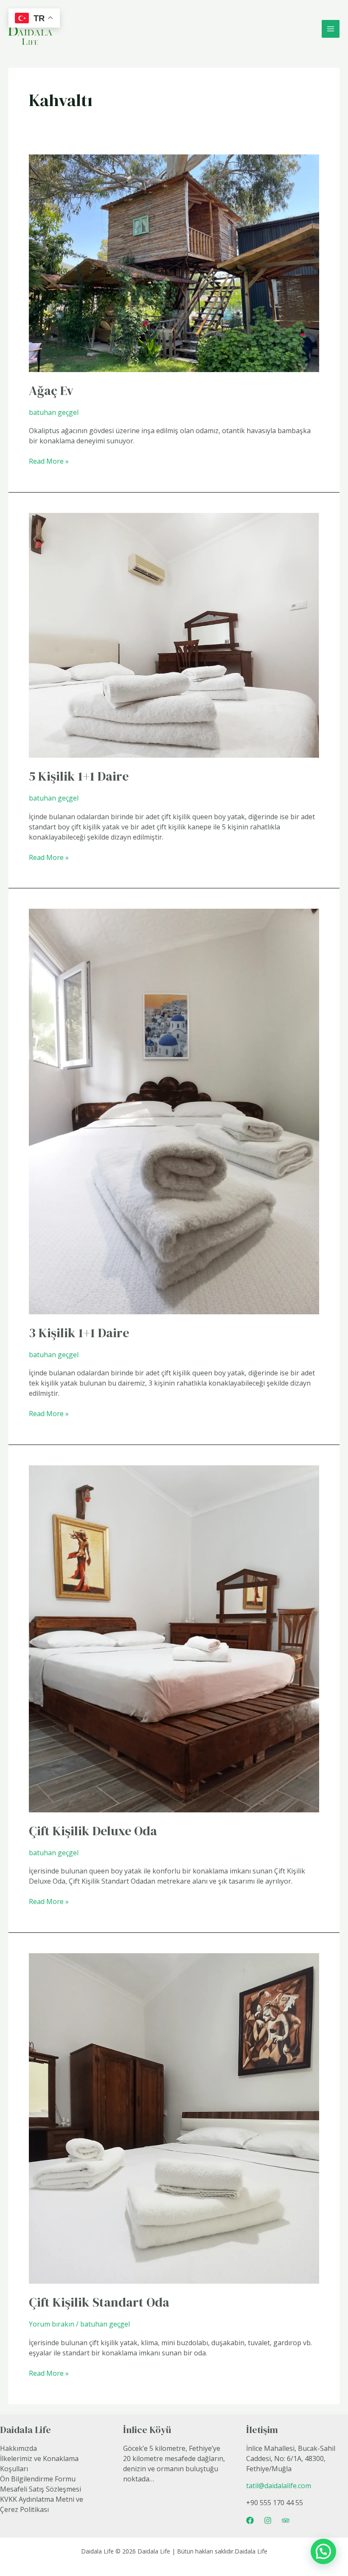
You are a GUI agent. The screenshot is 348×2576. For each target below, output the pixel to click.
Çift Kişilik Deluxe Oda (93, 1831)
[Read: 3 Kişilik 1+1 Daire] (174, 1111)
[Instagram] (268, 2520)
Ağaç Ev (51, 391)
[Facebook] (250, 2520)
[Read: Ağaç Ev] (174, 263)
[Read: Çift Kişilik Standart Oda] (174, 2118)
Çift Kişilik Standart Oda (99, 2302)
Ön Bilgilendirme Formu (38, 2479)
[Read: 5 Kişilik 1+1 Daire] (174, 635)
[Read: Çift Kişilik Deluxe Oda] (174, 1638)
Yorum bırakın (52, 2324)
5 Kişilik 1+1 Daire (79, 776)
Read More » (49, 461)
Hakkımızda (18, 2448)
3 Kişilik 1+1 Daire (79, 1333)
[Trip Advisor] (286, 2520)
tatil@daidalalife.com (279, 2486)
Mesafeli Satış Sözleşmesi (41, 2489)
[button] (323, 2551)
